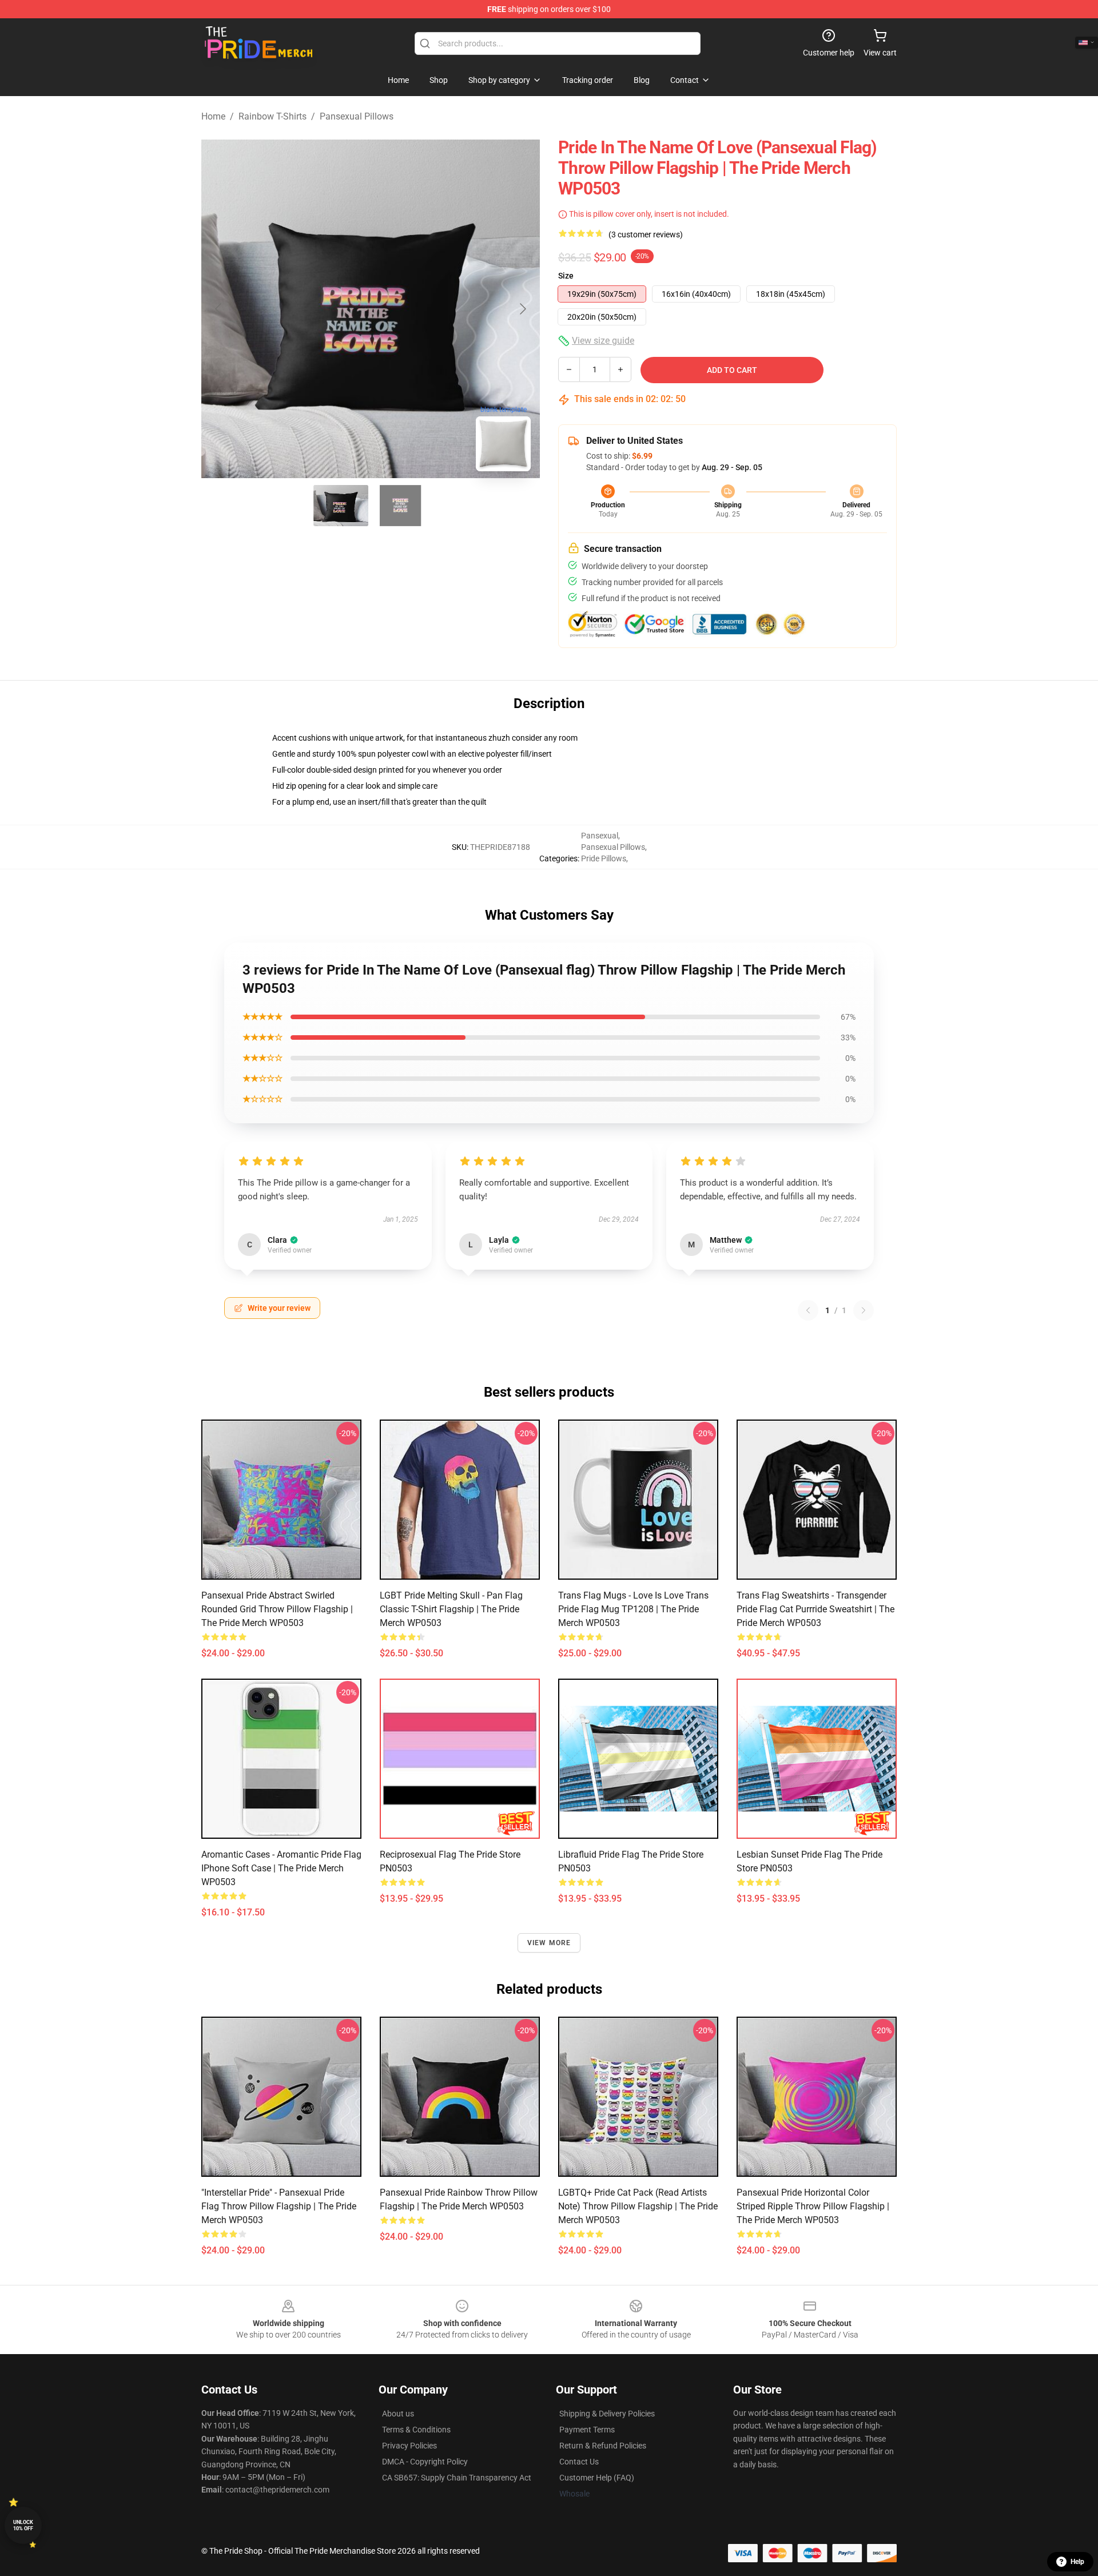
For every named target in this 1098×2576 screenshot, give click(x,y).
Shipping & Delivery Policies (607, 2414)
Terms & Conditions (416, 2430)
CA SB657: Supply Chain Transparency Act (457, 2478)
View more (549, 1943)
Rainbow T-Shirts (272, 116)
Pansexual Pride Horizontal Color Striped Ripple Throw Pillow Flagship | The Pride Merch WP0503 (813, 2206)
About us (398, 2414)
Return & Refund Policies (603, 2446)
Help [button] (1077, 2562)
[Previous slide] (219, 309)
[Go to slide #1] (341, 506)
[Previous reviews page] (808, 1310)
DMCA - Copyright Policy (425, 2462)
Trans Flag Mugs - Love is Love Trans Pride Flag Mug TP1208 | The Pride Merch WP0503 (633, 1609)
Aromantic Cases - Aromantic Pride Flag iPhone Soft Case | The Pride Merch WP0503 (281, 1868)
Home (213, 116)
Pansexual (600, 836)
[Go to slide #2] (400, 506)
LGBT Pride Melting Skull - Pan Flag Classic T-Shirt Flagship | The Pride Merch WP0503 (451, 1609)
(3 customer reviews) (646, 234)
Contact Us (579, 2462)
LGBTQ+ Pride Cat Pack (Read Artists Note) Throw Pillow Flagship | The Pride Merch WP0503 (638, 2206)
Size (566, 276)
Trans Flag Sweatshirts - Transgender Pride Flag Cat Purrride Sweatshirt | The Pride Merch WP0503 (815, 1609)
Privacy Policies (409, 2446)
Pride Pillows (604, 858)
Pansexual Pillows (357, 116)
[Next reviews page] (864, 1310)
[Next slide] (522, 309)
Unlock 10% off (23, 2525)
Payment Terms (587, 2430)
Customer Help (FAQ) (597, 2478)
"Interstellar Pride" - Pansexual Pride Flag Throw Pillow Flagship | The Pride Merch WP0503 (279, 2206)
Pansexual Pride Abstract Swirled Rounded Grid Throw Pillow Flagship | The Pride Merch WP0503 (277, 1609)
